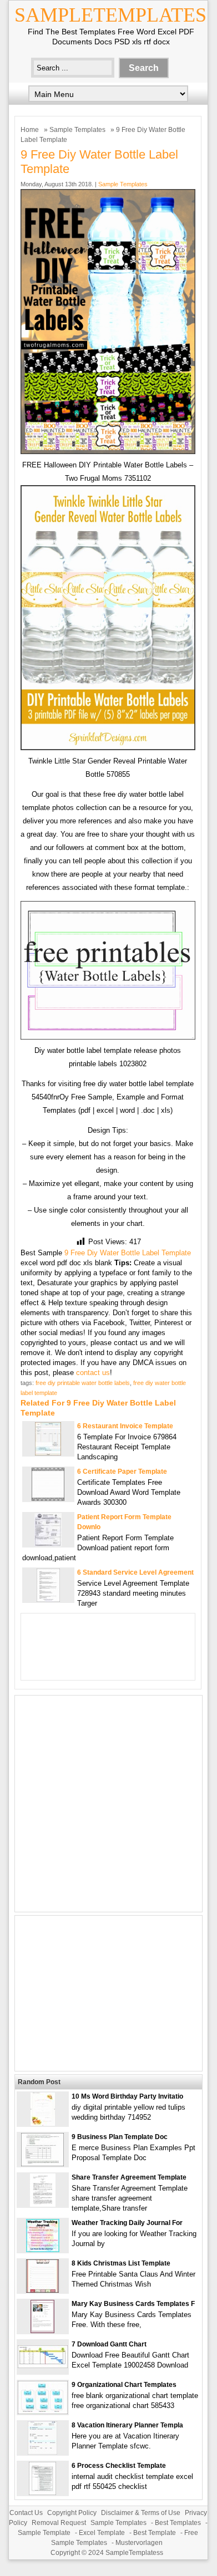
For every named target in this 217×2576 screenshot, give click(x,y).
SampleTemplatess (134, 2553)
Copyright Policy (72, 2513)
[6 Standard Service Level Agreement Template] (48, 1599)
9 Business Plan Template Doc (120, 2137)
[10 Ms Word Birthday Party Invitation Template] (43, 2123)
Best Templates (178, 2523)
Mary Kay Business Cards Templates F (133, 2304)
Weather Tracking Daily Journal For (127, 2223)
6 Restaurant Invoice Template (125, 1426)
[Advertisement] (108, 1804)
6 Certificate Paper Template (122, 1472)
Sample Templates (77, 130)
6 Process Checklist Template (119, 2466)
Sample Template (44, 2533)
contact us (93, 1373)
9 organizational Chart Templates (124, 2385)
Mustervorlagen (139, 2543)
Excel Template (102, 2533)
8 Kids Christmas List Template (121, 2263)
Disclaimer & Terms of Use (141, 2513)
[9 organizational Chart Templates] (43, 2412)
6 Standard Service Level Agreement (135, 1572)
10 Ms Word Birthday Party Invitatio (127, 2096)
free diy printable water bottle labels (83, 1383)
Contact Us (26, 2513)
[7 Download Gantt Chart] (43, 2366)
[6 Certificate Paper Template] (48, 1498)
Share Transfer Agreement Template (129, 2177)
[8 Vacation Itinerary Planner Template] (42, 2452)
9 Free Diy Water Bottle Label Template (128, 1253)
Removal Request (59, 2523)
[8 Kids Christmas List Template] (42, 2290)
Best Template (155, 2533)
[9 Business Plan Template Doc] (42, 2164)
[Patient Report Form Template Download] (48, 1544)
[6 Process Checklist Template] (42, 2493)
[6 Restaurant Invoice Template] (48, 1453)
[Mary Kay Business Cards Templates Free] (42, 2331)
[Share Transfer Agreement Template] (43, 2204)
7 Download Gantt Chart (109, 2344)
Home (30, 130)
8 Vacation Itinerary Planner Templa (127, 2425)
